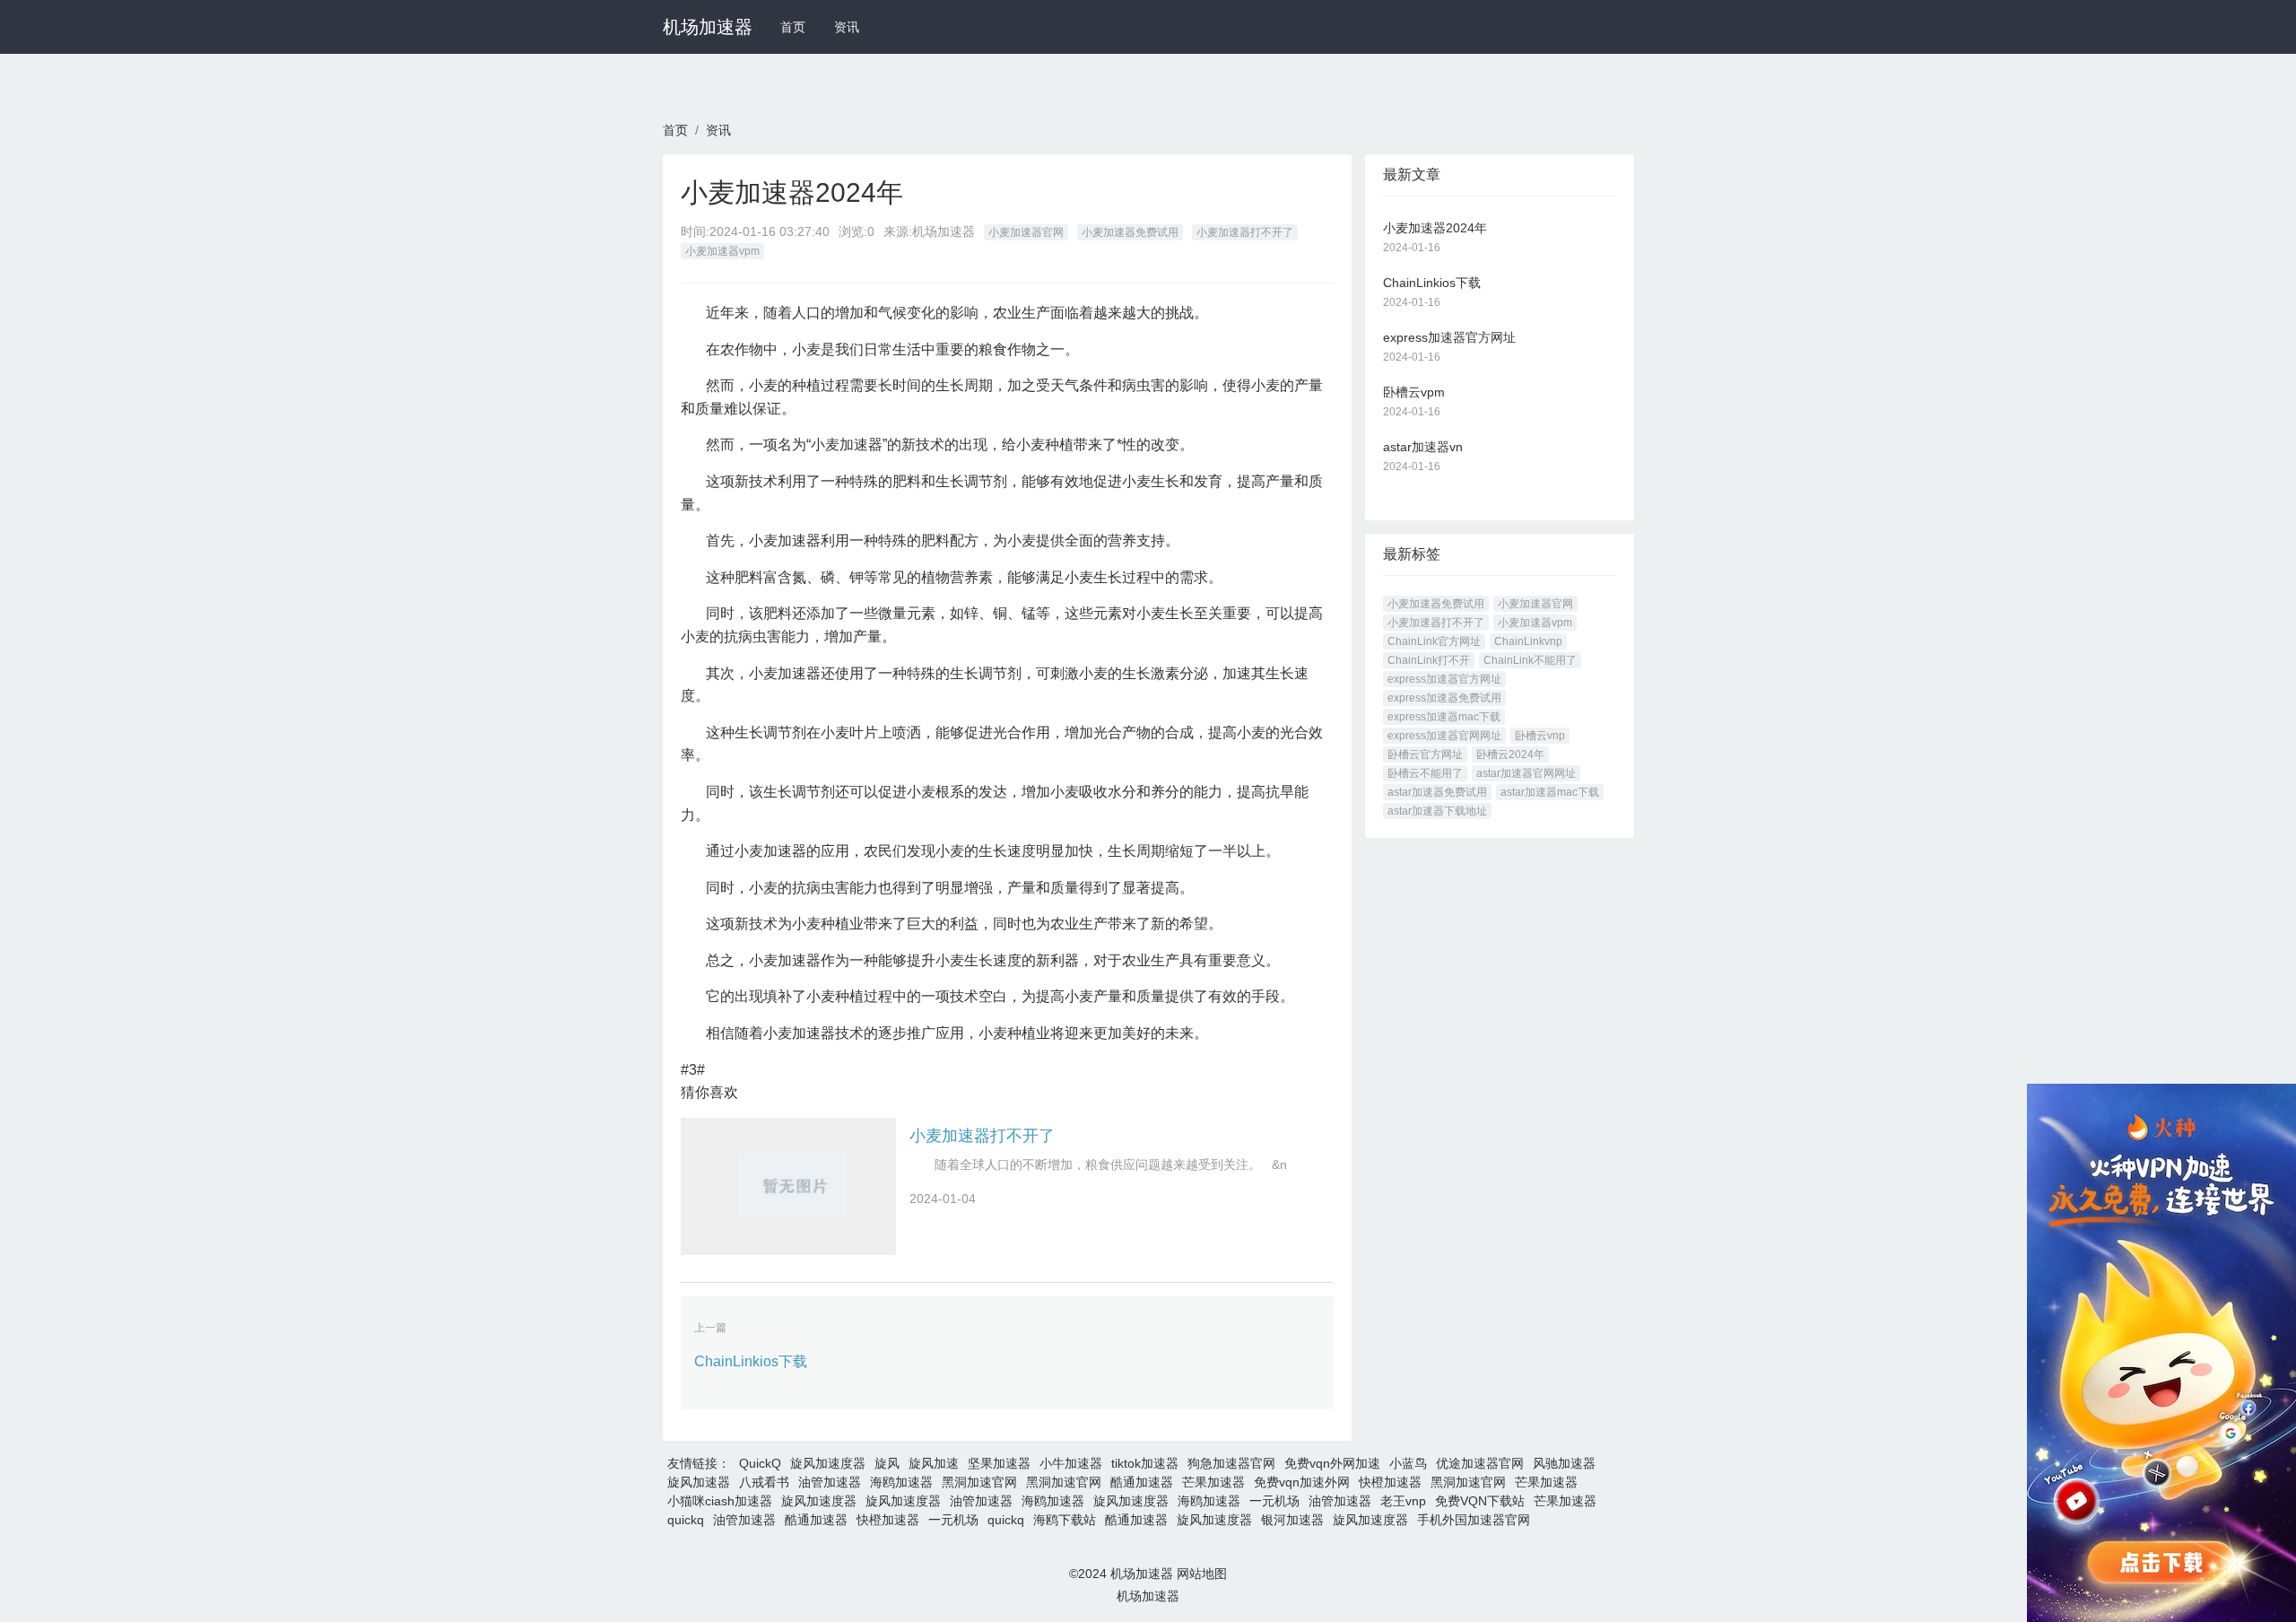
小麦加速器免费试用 (1130, 232)
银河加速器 (1292, 1520)
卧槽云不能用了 (1425, 773)
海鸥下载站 (1065, 1520)
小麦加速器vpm (722, 251)
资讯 (847, 27)
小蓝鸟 (1408, 1463)
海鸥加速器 (901, 1482)
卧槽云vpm (1414, 392)
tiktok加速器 (1145, 1463)
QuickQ (760, 1463)
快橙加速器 (1390, 1482)
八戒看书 (764, 1482)
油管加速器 (830, 1482)
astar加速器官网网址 (1526, 773)
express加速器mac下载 (1444, 717)
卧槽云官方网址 (1425, 754)
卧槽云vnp (1540, 736)
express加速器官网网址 (1444, 736)
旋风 (887, 1463)
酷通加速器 (1142, 1482)
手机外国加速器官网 (1474, 1520)
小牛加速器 (1071, 1463)
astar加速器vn (1423, 447)
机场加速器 (708, 27)
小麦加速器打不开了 (1245, 232)
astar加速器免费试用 (1437, 792)
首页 (793, 27)
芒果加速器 (1213, 1482)
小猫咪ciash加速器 (720, 1501)
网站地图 (1202, 1574)
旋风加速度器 (828, 1463)
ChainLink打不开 (1429, 660)
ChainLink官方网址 (1434, 641)
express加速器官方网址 (1449, 337)
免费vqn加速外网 (1302, 1482)
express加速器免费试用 (1444, 698)
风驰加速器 (1564, 1463)
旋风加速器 (699, 1482)
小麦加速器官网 (1026, 232)
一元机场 (1274, 1501)
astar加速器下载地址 (1437, 811)
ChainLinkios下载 (751, 1361)
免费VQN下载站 (1480, 1501)
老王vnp (1403, 1501)
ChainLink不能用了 (1530, 660)
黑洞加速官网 (979, 1482)
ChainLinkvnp (1528, 641)
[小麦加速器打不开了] (788, 1186)
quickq (686, 1520)
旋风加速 (934, 1463)
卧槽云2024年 (1510, 754)
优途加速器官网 (1480, 1463)
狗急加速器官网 (1231, 1463)
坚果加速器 (999, 1463)
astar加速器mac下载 (1550, 792)
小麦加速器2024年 (1435, 228)
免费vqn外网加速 (1332, 1463)
